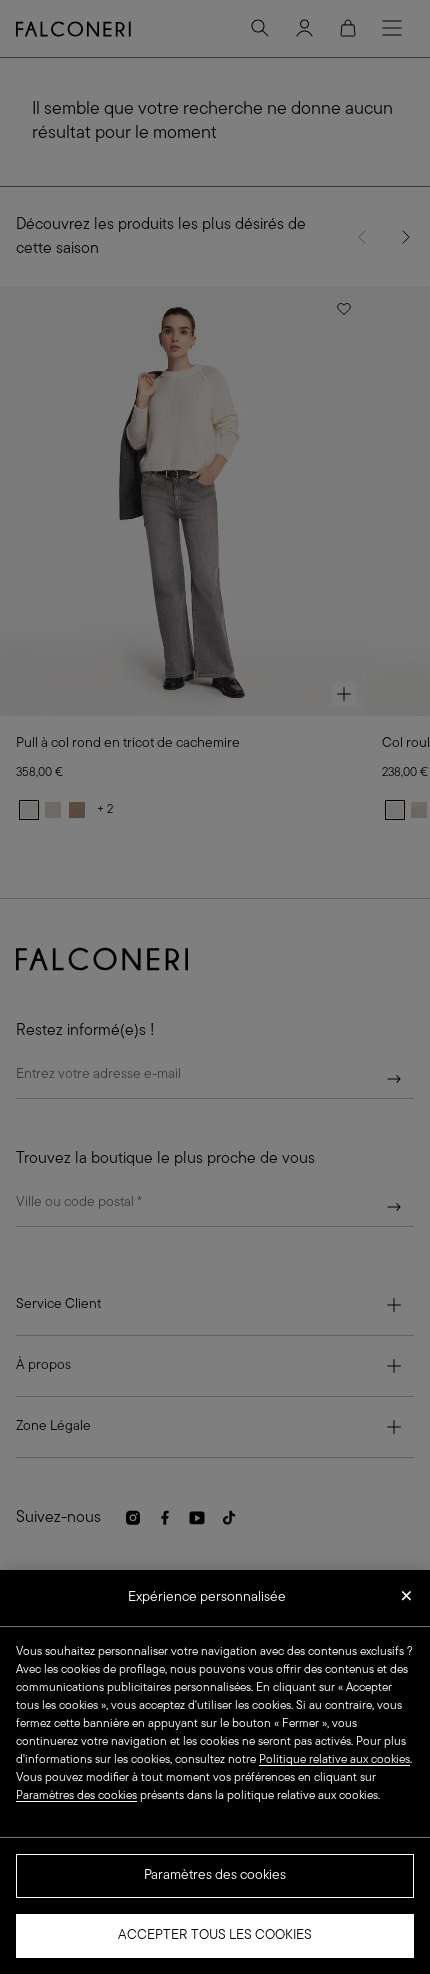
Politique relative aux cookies (334, 1760)
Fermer (406, 1602)
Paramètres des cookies (215, 1875)
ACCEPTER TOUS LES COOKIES (215, 1935)
